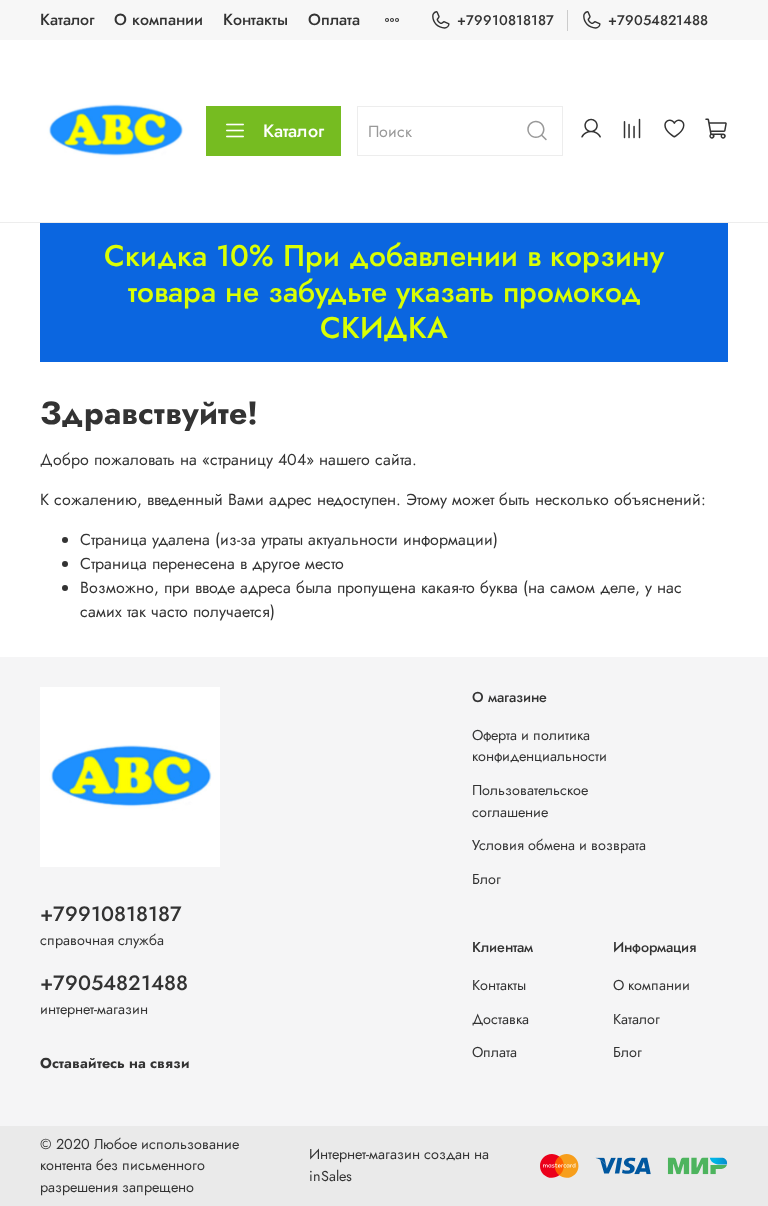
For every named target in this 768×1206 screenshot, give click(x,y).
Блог (486, 879)
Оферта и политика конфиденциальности (539, 746)
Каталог (67, 19)
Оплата (334, 19)
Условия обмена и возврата (559, 845)
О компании (158, 19)
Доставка (500, 1019)
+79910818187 (505, 20)
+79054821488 (658, 20)
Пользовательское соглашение (530, 801)
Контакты (255, 19)
